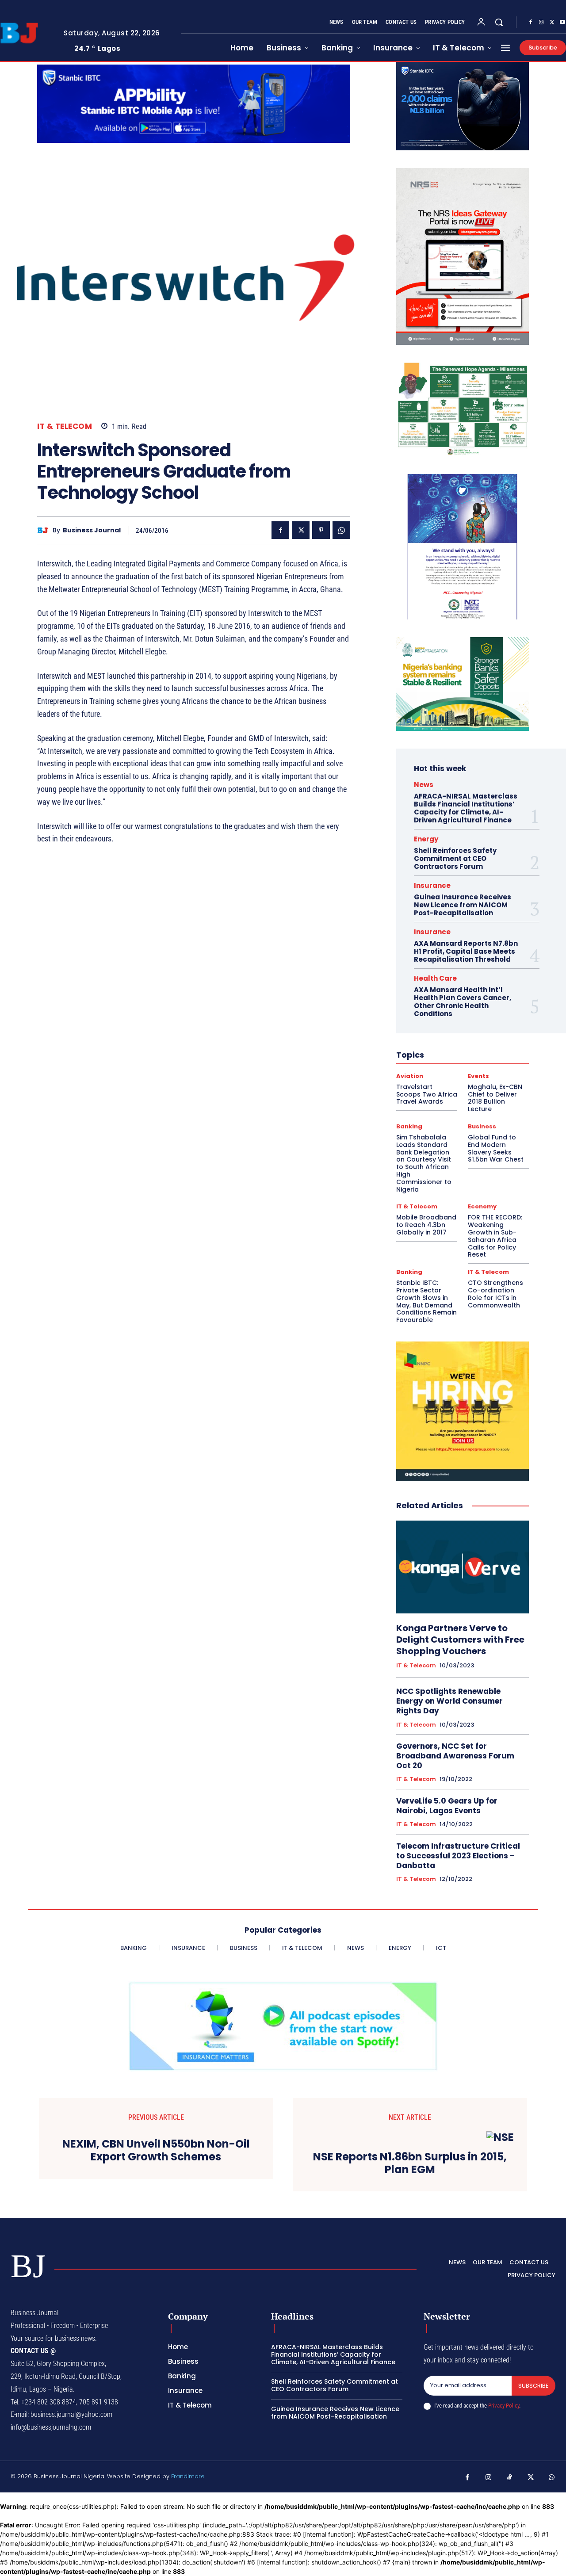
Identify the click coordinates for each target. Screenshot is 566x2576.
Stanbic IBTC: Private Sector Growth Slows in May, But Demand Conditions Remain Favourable (426, 1301)
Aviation (410, 1076)
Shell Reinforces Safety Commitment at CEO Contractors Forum (455, 858)
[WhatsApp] (341, 530)
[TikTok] (510, 2478)
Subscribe (533, 2386)
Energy (426, 839)
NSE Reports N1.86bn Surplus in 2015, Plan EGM (410, 2163)
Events (478, 1076)
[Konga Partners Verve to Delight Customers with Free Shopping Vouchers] (463, 1567)
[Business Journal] (45, 530)
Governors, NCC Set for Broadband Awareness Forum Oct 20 (455, 1756)
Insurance (432, 885)
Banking (409, 1126)
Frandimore (188, 2476)
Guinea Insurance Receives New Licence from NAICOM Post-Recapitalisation (463, 905)
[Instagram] (541, 23)
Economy (482, 1206)
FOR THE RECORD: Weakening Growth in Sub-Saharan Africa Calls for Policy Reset (495, 1236)
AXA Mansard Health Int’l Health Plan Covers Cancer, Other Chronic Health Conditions (463, 1002)
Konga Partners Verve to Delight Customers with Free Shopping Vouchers (460, 1640)
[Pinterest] (321, 530)
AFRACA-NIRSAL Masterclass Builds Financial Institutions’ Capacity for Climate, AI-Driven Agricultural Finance (466, 808)
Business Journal (92, 530)
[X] (552, 23)
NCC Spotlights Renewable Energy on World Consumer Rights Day (449, 1701)
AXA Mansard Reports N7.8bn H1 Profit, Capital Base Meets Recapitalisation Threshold (466, 951)
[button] (499, 22)
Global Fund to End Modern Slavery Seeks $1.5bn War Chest (496, 1148)
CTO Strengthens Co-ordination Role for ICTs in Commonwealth (495, 1294)
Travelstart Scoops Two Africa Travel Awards (427, 1094)
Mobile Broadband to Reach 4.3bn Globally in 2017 (426, 1225)
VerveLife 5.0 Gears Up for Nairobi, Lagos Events (447, 1806)
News (424, 785)
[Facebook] (531, 23)
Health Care (435, 978)
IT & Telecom (65, 426)
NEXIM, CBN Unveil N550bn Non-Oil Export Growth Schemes (156, 2151)
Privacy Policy (504, 2406)
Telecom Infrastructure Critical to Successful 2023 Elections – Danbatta (458, 1856)
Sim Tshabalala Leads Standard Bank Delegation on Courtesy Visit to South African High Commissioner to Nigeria (424, 1163)
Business (482, 1126)
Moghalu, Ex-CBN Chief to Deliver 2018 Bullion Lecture (495, 1098)
